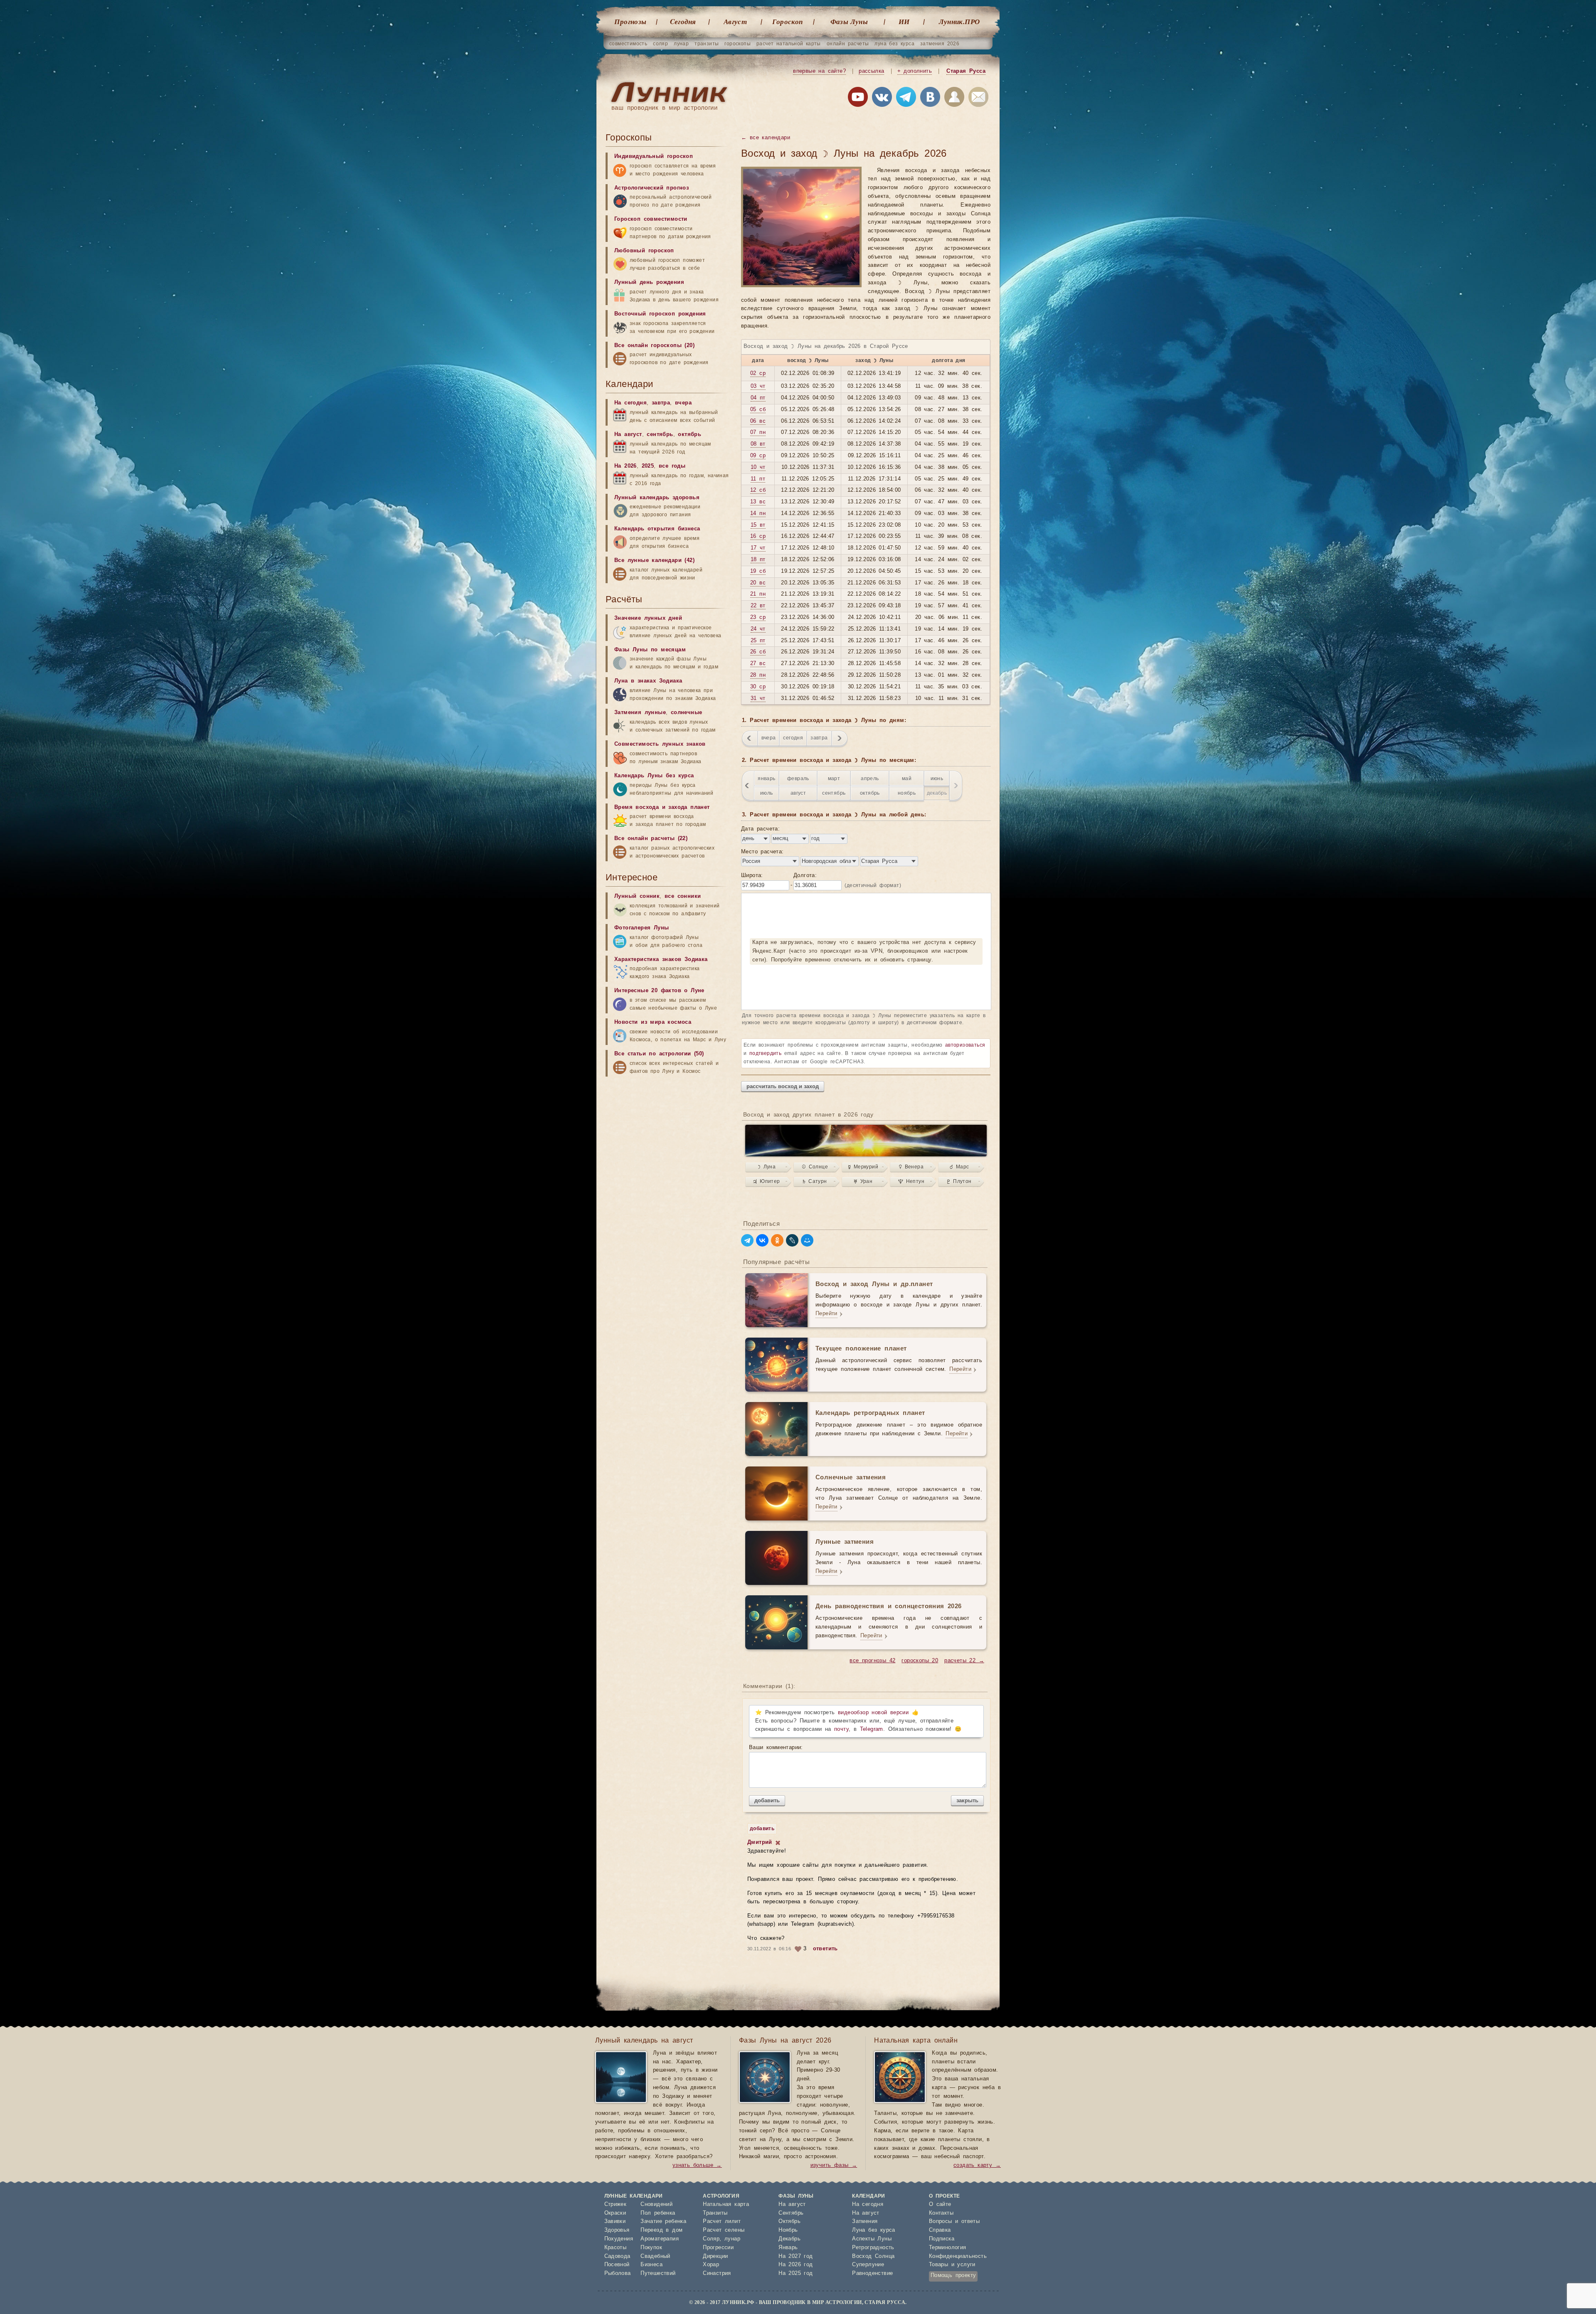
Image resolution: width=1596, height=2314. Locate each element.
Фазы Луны (849, 22)
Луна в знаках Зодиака (648, 681)
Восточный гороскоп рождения (660, 314)
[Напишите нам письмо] (978, 99)
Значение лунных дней (648, 618)
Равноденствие (872, 2273)
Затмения (865, 2222)
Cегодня (683, 22)
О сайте (940, 2204)
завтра (819, 738)
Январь (788, 2248)
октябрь (870, 793)
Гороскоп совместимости (651, 219)
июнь (937, 779)
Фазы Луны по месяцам (650, 650)
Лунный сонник (637, 896)
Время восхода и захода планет (662, 807)
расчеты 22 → (964, 1661)
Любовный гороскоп (644, 251)
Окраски (615, 2213)
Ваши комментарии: (776, 1748)
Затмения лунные (640, 713)
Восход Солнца (873, 2256)
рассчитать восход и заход (783, 1086)
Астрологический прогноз (651, 188)
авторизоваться (965, 1045)
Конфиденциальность (958, 2256)
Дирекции (715, 2256)
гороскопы (738, 44)
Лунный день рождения (649, 282)
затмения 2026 (940, 44)
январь (766, 779)
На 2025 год (796, 2273)
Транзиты (715, 2213)
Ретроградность (873, 2248)
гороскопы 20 (920, 1661)
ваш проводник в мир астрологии (664, 108)
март (834, 779)
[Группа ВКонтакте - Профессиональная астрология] (882, 99)
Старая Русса (966, 71)
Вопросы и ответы (954, 2222)
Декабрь (789, 2239)
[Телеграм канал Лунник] (906, 99)
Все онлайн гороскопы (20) (654, 346)
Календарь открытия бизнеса (657, 529)
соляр (660, 44)
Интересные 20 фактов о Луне (659, 991)
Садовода (617, 2256)
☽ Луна (767, 1167)
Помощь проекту (953, 2276)
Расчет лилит (722, 2222)
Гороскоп (787, 22)
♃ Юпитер (766, 1181)
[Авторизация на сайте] (954, 99)
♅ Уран (863, 1181)
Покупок (651, 2248)
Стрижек (616, 2204)
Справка (940, 2230)
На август (628, 435)
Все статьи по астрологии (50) (659, 1054)
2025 (648, 466)
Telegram (872, 1729)
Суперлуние (868, 2265)
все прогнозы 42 (872, 1661)
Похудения (619, 2239)
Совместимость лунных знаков (660, 744)
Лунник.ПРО (959, 22)
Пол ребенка (658, 2213)
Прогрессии (718, 2248)
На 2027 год (796, 2256)
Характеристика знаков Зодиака (661, 960)
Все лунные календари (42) (654, 561)
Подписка (942, 2239)
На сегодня (631, 403)
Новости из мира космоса (653, 1022)
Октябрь (789, 2222)
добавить (767, 1800)
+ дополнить (915, 71)
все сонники (683, 896)
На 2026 (626, 466)
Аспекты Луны (872, 2239)
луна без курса (894, 44)
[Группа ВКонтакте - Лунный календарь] (930, 99)
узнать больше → (697, 2165)
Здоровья (617, 2230)
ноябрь (907, 793)
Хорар (711, 2265)
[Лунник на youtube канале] (858, 99)
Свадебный (655, 2256)
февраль (798, 779)
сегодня (793, 738)
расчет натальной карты (789, 44)
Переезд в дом (661, 2230)
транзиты (707, 44)
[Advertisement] (668, 1146)
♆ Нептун (911, 1181)
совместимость (628, 44)
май (907, 779)
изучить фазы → (834, 2165)
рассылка (871, 71)
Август (735, 22)
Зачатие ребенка (663, 2222)
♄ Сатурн (815, 1181)
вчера (768, 738)
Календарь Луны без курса (654, 776)
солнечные (687, 713)
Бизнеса (651, 2265)
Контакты (941, 2213)
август (798, 793)
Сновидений (656, 2204)
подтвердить (765, 1053)
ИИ (904, 22)
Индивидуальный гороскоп (654, 156)
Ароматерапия (660, 2239)
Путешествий (658, 2273)
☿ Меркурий (863, 1167)
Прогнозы (630, 22)
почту (841, 1729)
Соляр (711, 2239)
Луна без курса (874, 2230)
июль (767, 793)
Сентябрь (791, 2213)
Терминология (948, 2248)
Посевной (617, 2265)
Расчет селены (724, 2230)
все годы (672, 466)
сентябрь (834, 793)
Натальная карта (726, 2204)
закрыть (967, 1800)
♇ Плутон (959, 1181)
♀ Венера (911, 1167)
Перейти (826, 1314)
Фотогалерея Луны (642, 928)
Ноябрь (788, 2230)
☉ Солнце (815, 1167)
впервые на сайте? (819, 71)
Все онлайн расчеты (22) (651, 839)
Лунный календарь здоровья (657, 498)
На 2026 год (796, 2265)
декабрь (937, 793)
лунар (681, 44)
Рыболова (618, 2273)
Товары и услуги (952, 2265)
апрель (870, 779)
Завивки (615, 2222)
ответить (825, 1949)
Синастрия (717, 2273)
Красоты (616, 2248)
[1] (778, 1843)
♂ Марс (959, 1167)
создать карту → (977, 2165)
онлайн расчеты (848, 44)
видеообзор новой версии (873, 1713)
